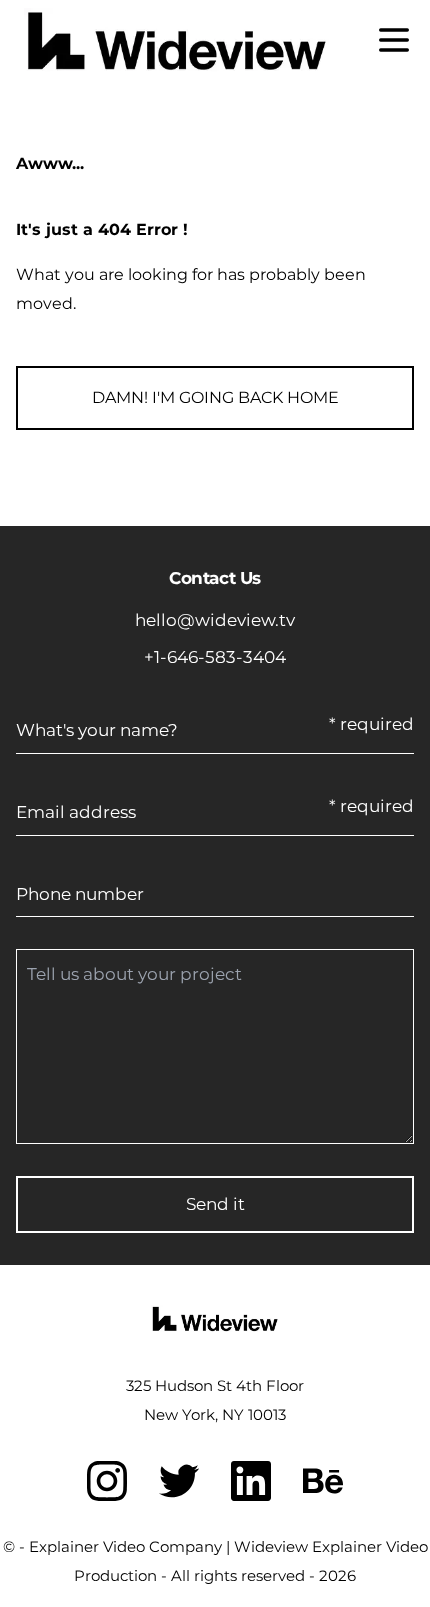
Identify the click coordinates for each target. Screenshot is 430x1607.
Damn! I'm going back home (215, 397)
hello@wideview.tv (215, 620)
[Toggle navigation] (394, 40)
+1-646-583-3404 (215, 657)
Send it (215, 1204)
